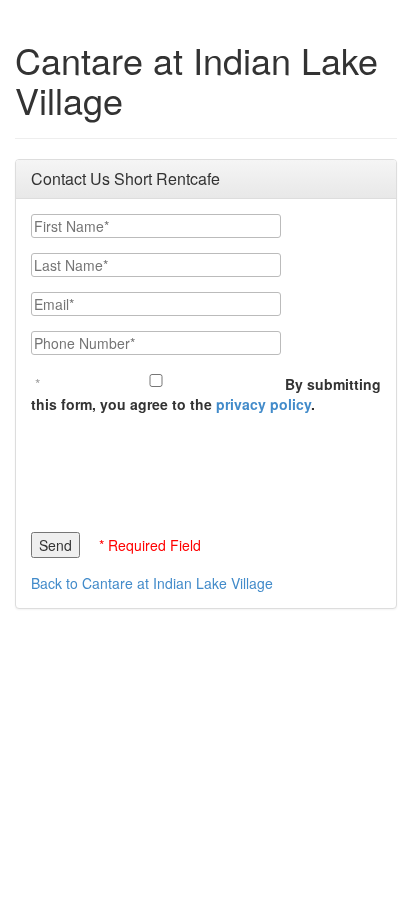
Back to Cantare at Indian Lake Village (152, 583)
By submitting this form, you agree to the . (206, 394)
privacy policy (263, 404)
